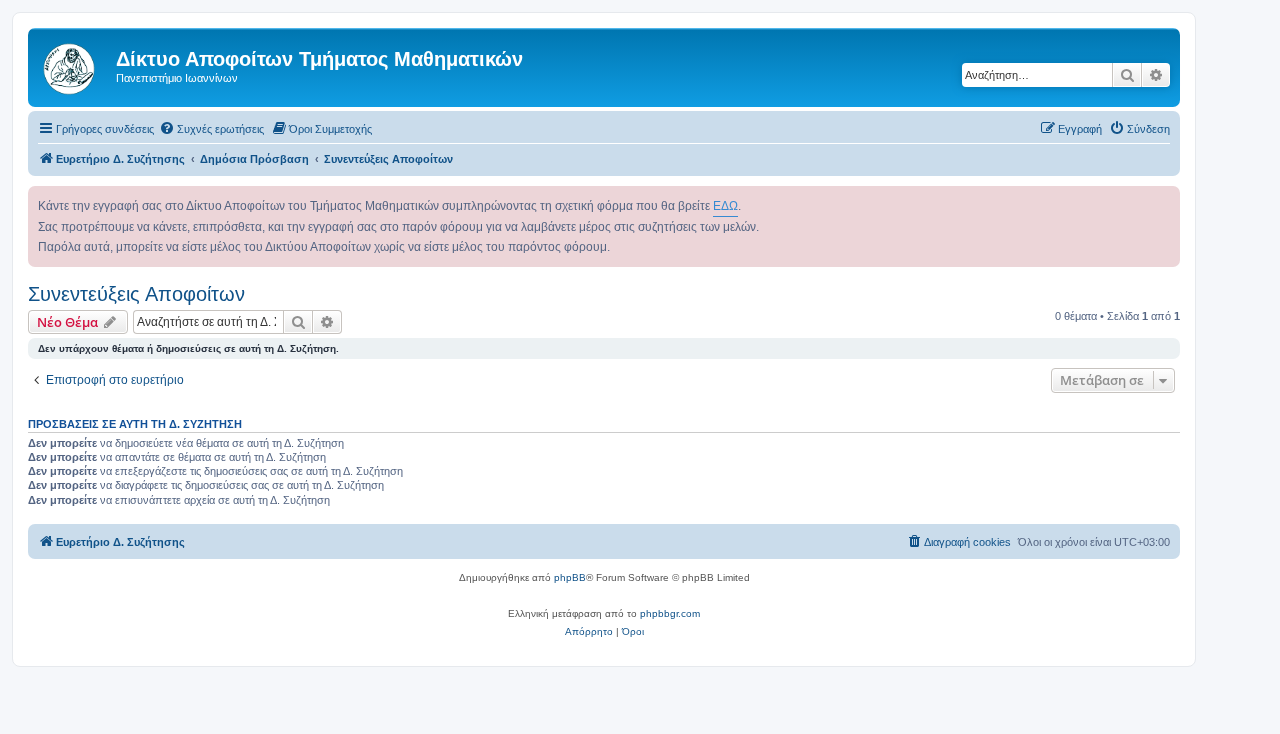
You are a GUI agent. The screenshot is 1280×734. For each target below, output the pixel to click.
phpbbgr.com (670, 613)
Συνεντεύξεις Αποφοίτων (136, 294)
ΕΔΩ (725, 206)
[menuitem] (211, 129)
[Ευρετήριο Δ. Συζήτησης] (74, 65)
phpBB (570, 577)
